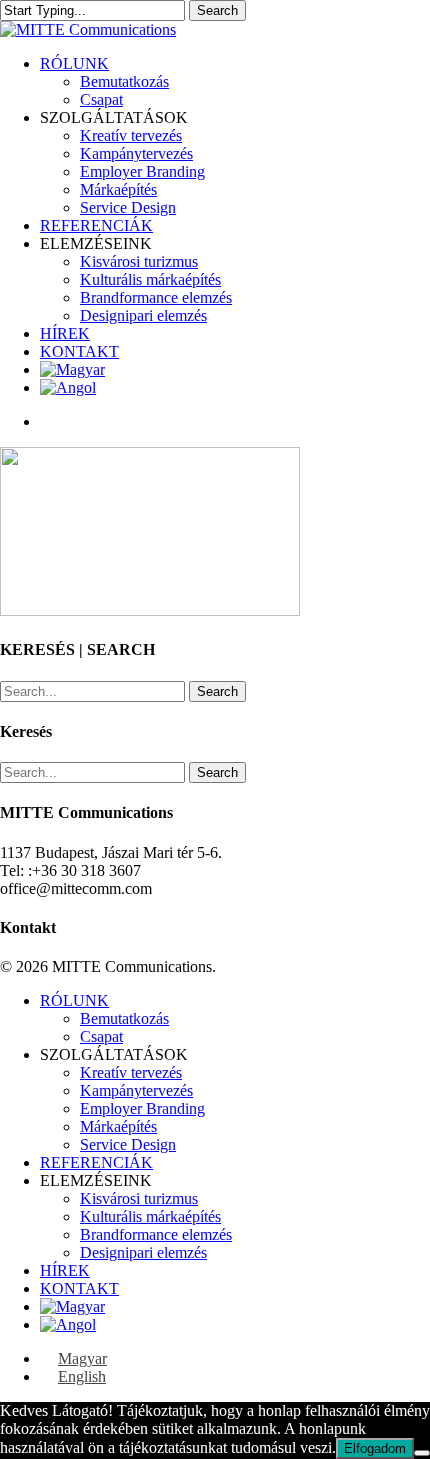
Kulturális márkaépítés (150, 1216)
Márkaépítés (118, 1126)
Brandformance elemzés (156, 1234)
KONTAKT (79, 1288)
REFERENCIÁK (96, 1162)
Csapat (101, 1036)
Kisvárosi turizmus (139, 1198)
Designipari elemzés (143, 1252)
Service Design (128, 1144)
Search (217, 10)
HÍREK (65, 1270)
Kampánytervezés (136, 1090)
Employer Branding (142, 1108)
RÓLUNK (74, 1000)
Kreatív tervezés (131, 1072)
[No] (422, 1453)
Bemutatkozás (124, 1018)
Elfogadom (375, 1448)
